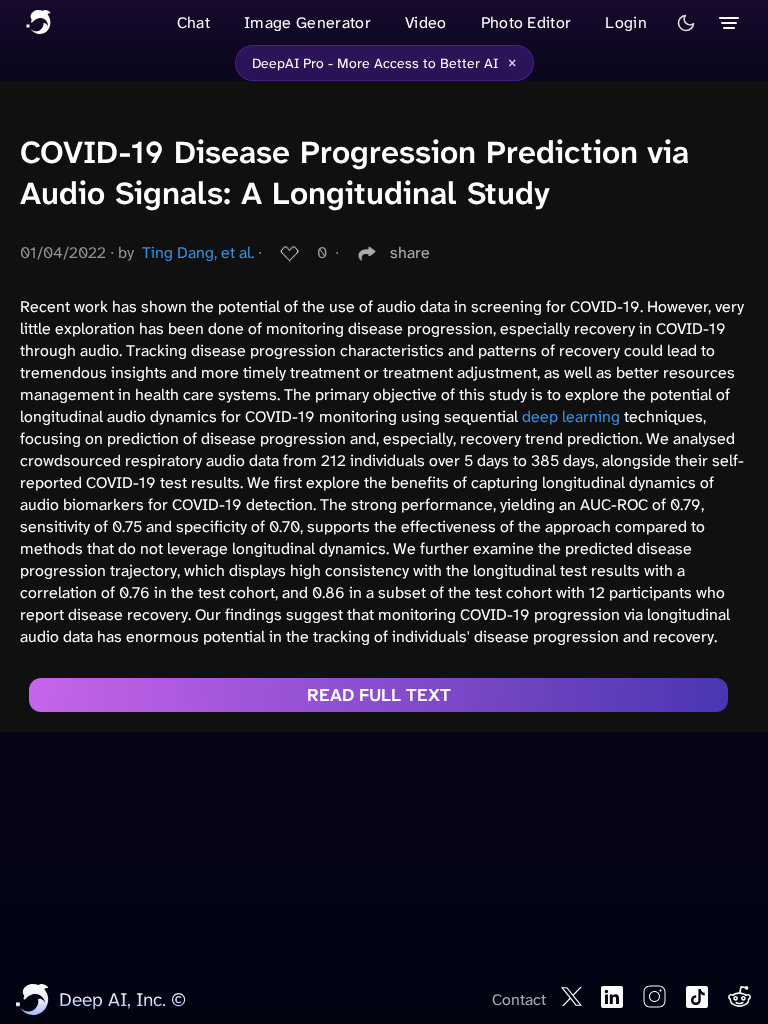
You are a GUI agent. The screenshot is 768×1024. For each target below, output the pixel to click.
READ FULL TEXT (379, 695)
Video (426, 22)
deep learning (571, 416)
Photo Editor (526, 22)
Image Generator (307, 22)
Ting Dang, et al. (198, 252)
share (410, 252)
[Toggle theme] (686, 23)
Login (626, 22)
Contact (519, 999)
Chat (193, 22)
